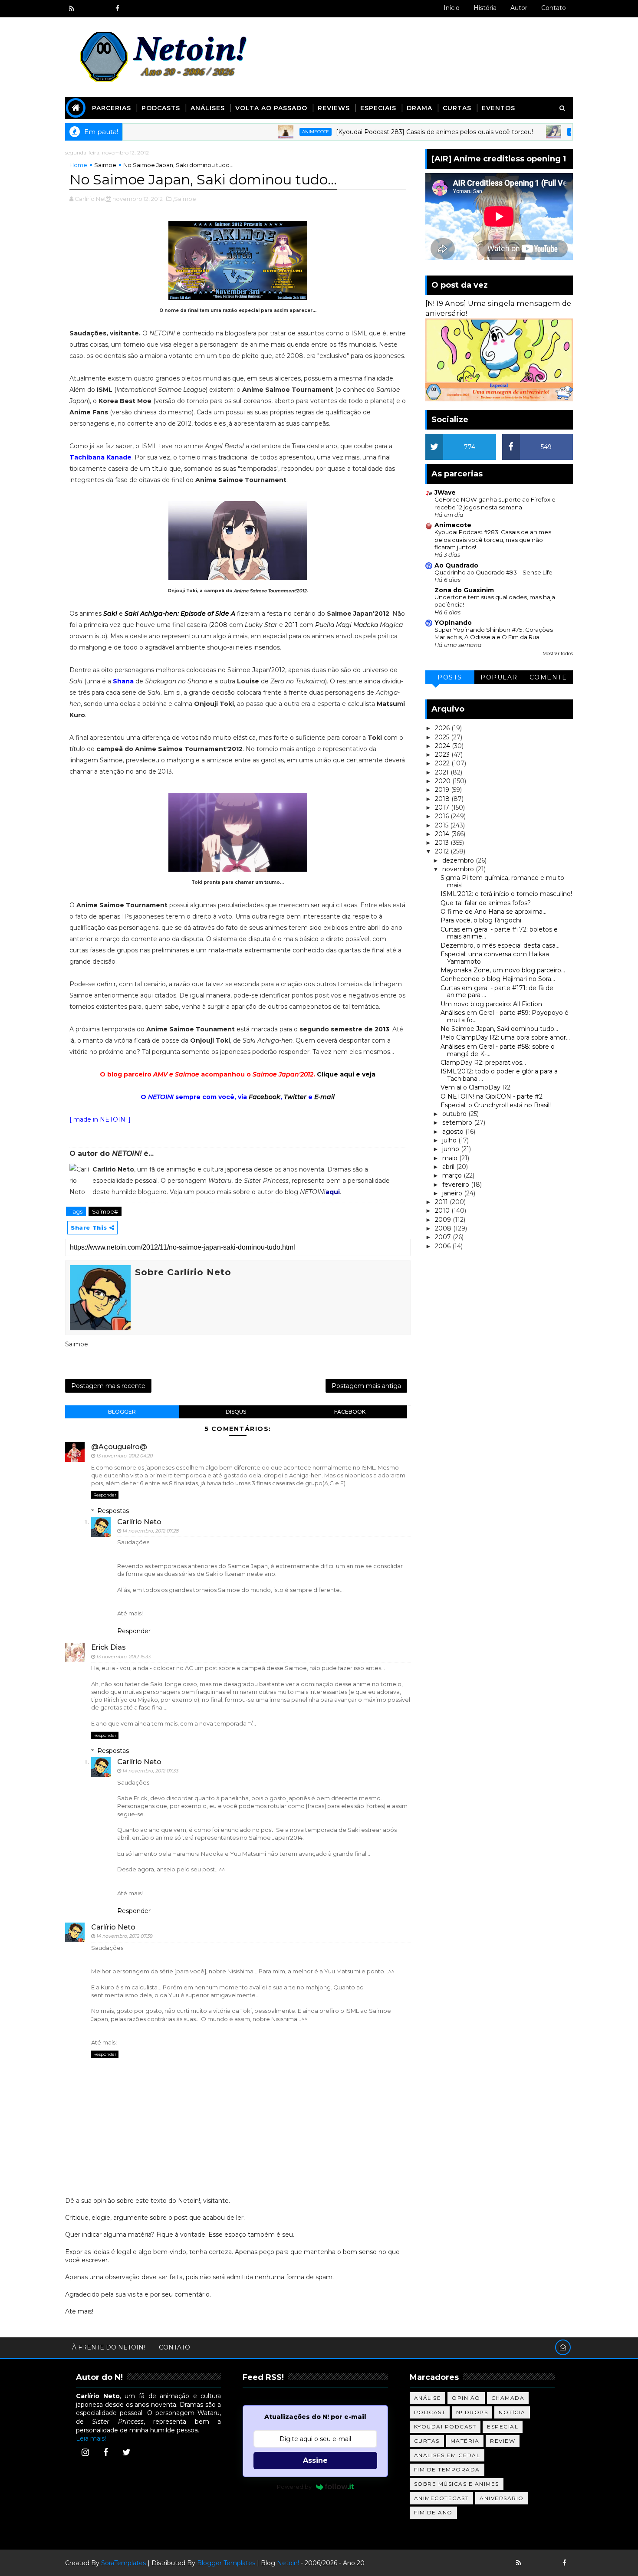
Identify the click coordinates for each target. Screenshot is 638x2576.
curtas (427, 2441)
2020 (444, 781)
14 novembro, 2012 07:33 (150, 1771)
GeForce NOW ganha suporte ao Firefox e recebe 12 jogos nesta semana (495, 503)
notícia (512, 2412)
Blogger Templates (226, 2563)
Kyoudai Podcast (445, 2427)
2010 (443, 1211)
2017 (443, 807)
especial (503, 2427)
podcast (430, 2412)
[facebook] (117, 9)
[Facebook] (106, 2452)
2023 (443, 755)
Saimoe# (105, 1211)
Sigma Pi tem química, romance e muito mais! (502, 881)
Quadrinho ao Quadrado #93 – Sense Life (493, 572)
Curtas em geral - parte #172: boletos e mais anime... (499, 933)
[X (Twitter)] (126, 2452)
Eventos (498, 108)
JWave (445, 492)
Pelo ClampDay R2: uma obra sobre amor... (505, 1037)
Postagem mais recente (108, 1386)
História (485, 8)
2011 (291, 625)
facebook (350, 1412)
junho (452, 1149)
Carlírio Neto (139, 1522)
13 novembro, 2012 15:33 (123, 1657)
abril (449, 1167)
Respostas (113, 1511)
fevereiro (457, 1185)
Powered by (294, 2487)
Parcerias (112, 108)
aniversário (502, 2498)
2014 (443, 834)
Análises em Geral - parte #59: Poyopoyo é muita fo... (505, 1016)
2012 (443, 851)
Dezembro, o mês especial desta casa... (500, 945)
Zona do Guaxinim (464, 590)
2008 (219, 625)
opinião (466, 2398)
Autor (519, 8)
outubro (455, 1114)
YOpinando (453, 623)
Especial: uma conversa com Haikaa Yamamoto (495, 958)
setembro (458, 1122)
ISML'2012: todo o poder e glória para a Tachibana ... (499, 1075)
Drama (419, 108)
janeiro (453, 1193)
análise (428, 2398)
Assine (315, 2460)
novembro (459, 869)
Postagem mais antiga (366, 1386)
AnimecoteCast (442, 2498)
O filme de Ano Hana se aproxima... (493, 912)
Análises (208, 108)
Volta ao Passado (271, 108)
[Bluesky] (534, 2563)
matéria (465, 2441)
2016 (443, 816)
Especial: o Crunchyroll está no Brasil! (496, 1105)
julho (450, 1140)
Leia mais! (91, 2438)
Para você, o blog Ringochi (481, 920)
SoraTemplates (123, 2563)
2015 (442, 825)
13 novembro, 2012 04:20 (125, 1456)
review (503, 2441)
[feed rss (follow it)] (72, 9)
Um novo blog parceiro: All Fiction (491, 1004)
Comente (548, 677)
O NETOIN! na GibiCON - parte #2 (492, 1096)
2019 (443, 790)
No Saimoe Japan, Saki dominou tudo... (499, 1029)
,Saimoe (184, 199)
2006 (444, 1246)
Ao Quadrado (456, 565)
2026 (443, 728)
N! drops (472, 2412)
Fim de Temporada (447, 2469)
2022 (443, 763)
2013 (443, 843)
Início (452, 8)
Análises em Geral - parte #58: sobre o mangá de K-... (498, 1050)
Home (78, 165)
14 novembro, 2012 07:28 (151, 1531)
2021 (443, 772)
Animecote (253, 132)
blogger (122, 1412)
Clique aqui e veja (346, 1074)
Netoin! (288, 2563)
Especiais (378, 108)
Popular (499, 677)
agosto (454, 1132)
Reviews (334, 108)
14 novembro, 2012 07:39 (125, 1936)
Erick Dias (109, 1647)
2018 (443, 799)
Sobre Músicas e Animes (457, 2484)
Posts (450, 677)
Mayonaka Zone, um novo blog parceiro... (503, 970)
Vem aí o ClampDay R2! (476, 1087)
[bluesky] (87, 9)
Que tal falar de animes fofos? (486, 903)
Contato (554, 8)
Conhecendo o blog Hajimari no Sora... (498, 979)
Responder (105, 1495)
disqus (236, 1412)
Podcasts (161, 108)
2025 (443, 737)
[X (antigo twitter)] (102, 9)
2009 (444, 1220)
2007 (444, 1237)
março (453, 1175)
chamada (508, 2398)
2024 (443, 746)
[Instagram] (85, 2452)
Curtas (457, 108)
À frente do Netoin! (109, 2347)
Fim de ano (433, 2512)
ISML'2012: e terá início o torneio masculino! (506, 894)
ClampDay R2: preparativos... (483, 1063)
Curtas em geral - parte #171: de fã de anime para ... (497, 992)
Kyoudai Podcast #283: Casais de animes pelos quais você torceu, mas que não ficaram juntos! (493, 540)
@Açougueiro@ (119, 1447)
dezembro (459, 860)
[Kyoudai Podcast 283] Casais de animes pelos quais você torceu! (372, 132)
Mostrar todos (558, 654)
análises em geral (447, 2455)
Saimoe (105, 165)
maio (451, 1158)
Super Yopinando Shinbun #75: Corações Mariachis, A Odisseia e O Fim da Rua (494, 633)
